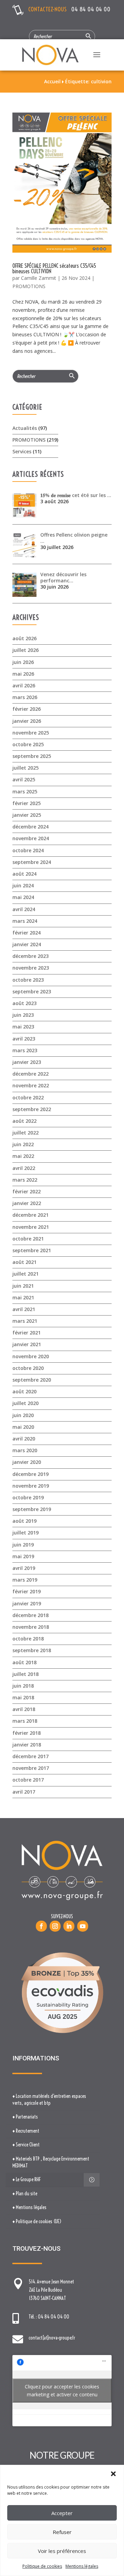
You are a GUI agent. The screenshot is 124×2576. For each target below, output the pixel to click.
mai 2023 (23, 1027)
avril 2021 (24, 1309)
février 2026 (27, 709)
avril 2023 (24, 1039)
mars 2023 (25, 1050)
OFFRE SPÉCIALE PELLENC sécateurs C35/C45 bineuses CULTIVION (54, 268)
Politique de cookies (42, 2566)
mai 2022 (23, 1156)
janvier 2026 (27, 721)
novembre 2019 (31, 1486)
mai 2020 (23, 1427)
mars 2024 (25, 921)
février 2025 (27, 803)
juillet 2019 (25, 1533)
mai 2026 (23, 674)
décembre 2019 (30, 1474)
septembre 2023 (32, 991)
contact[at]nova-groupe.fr (52, 2338)
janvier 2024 (27, 944)
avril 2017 (24, 1792)
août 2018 (24, 1662)
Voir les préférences (62, 2551)
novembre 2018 (31, 1627)
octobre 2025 (28, 744)
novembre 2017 (31, 1768)
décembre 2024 (30, 827)
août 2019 (24, 1521)
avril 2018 (24, 1709)
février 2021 (27, 1333)
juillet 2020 (25, 1403)
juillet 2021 (25, 1274)
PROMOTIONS (29, 286)
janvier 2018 (27, 1745)
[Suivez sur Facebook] (41, 1926)
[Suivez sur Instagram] (55, 1926)
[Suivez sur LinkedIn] (69, 1926)
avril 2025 (24, 779)
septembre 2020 (32, 1380)
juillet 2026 (25, 650)
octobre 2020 (28, 1368)
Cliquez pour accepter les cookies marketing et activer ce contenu (62, 2390)
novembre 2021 (31, 1227)
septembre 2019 (32, 1509)
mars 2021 (25, 1321)
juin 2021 (23, 1286)
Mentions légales (82, 2566)
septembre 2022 (32, 1109)
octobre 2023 (28, 980)
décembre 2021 (30, 1215)
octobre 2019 (28, 1497)
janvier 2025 (27, 815)
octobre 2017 (28, 1780)
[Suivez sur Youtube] (83, 1926)
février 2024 (27, 933)
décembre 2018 (30, 1615)
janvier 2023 (27, 1062)
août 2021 (24, 1262)
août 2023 (24, 1003)
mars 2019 (25, 1580)
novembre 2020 (31, 1356)
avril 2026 (24, 685)
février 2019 (27, 1591)
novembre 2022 (31, 1085)
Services (22, 451)
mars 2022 (25, 1180)
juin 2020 (23, 1415)
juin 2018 (23, 1686)
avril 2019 (24, 1568)
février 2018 (27, 1733)
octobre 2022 (28, 1097)
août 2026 (24, 638)
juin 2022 (23, 1144)
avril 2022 (24, 1168)
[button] (113, 2474)
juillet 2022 (25, 1133)
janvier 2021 (27, 1344)
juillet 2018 (25, 1674)
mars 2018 (25, 1721)
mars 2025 (25, 791)
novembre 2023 (31, 968)
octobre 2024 (28, 850)
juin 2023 (23, 1015)
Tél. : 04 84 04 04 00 (49, 2317)
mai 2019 (23, 1556)
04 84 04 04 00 (91, 9)
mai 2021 (23, 1297)
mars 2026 (25, 697)
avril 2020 (24, 1439)
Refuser (62, 2532)
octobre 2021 (28, 1239)
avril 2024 (24, 909)
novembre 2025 (31, 733)
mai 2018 (23, 1697)
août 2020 (24, 1391)
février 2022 (27, 1191)
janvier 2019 (27, 1603)
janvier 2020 (27, 1462)
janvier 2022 (27, 1203)
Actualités (25, 428)
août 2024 (24, 874)
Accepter (62, 2513)
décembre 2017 (30, 1756)
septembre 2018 (32, 1650)
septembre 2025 (32, 756)
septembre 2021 (32, 1250)
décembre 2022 (30, 1074)
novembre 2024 (31, 838)
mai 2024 (23, 897)
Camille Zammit (39, 278)
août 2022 (24, 1121)
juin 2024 (23, 885)
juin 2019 (23, 1545)
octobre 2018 (28, 1639)
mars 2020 (25, 1450)
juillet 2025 (25, 768)
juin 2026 (23, 662)
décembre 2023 (30, 956)
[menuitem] (53, 2100)
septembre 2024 (32, 862)
